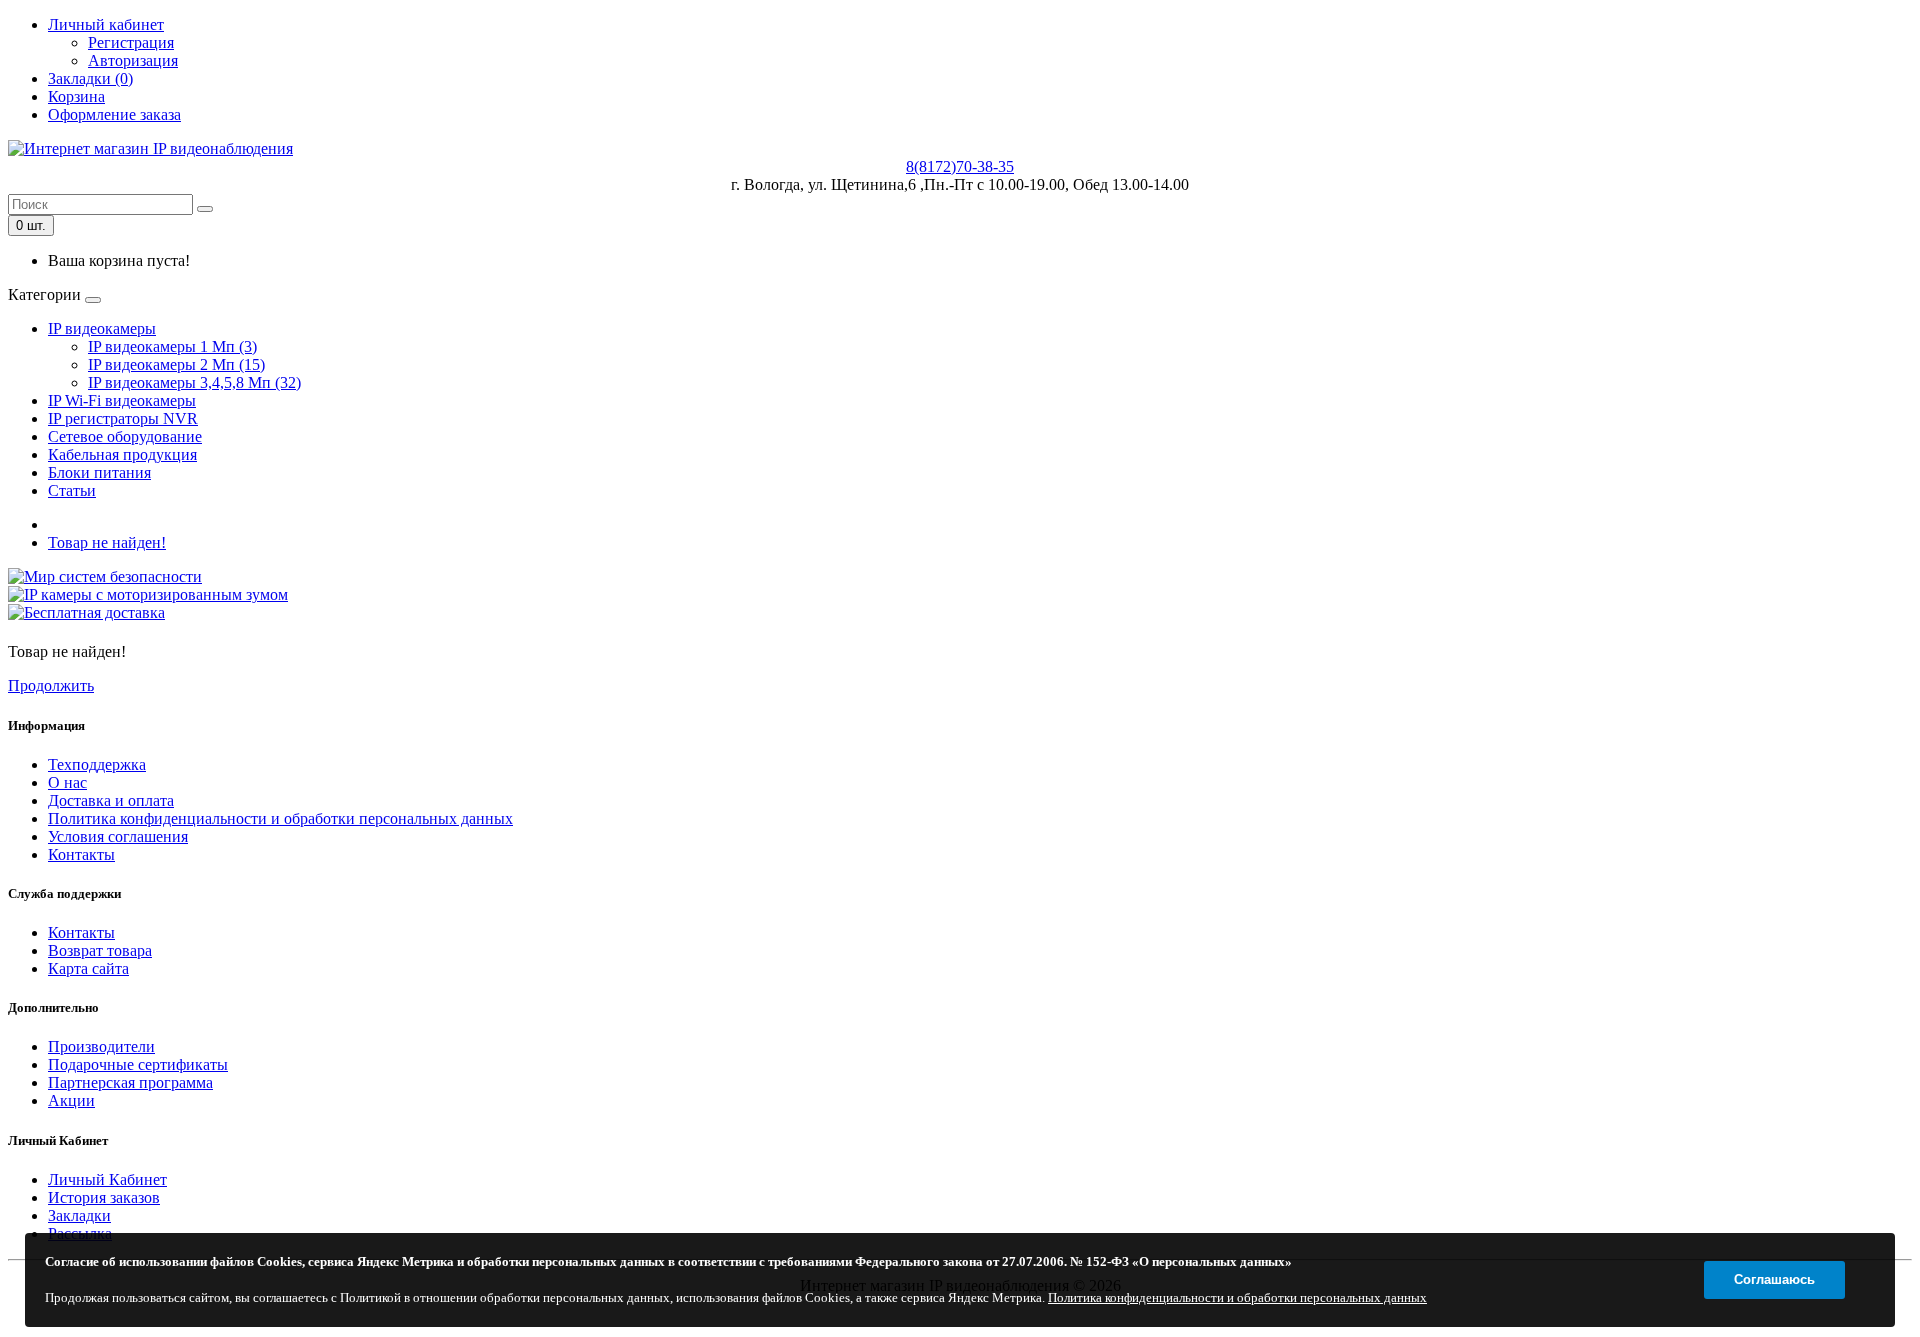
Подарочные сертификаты (138, 1064)
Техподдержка (97, 764)
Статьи (72, 490)
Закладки (79, 1215)
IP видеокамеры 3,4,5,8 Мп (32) (194, 382)
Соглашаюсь (1774, 1279)
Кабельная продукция (122, 454)
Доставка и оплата (111, 800)
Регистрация (131, 42)
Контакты (81, 854)
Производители (101, 1046)
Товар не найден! (107, 542)
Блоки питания (99, 472)
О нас (67, 782)
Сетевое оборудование (125, 436)
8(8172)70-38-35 (960, 166)
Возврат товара (100, 950)
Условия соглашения (118, 836)
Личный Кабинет (107, 1179)
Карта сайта (88, 968)
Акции (71, 1100)
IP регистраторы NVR (123, 418)
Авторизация (133, 60)
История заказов (104, 1197)
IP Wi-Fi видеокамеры (122, 400)
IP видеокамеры (102, 328)
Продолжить (51, 685)
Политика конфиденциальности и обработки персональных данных (280, 818)
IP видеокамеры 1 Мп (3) (172, 346)
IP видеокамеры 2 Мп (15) (176, 364)
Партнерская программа (130, 1082)
